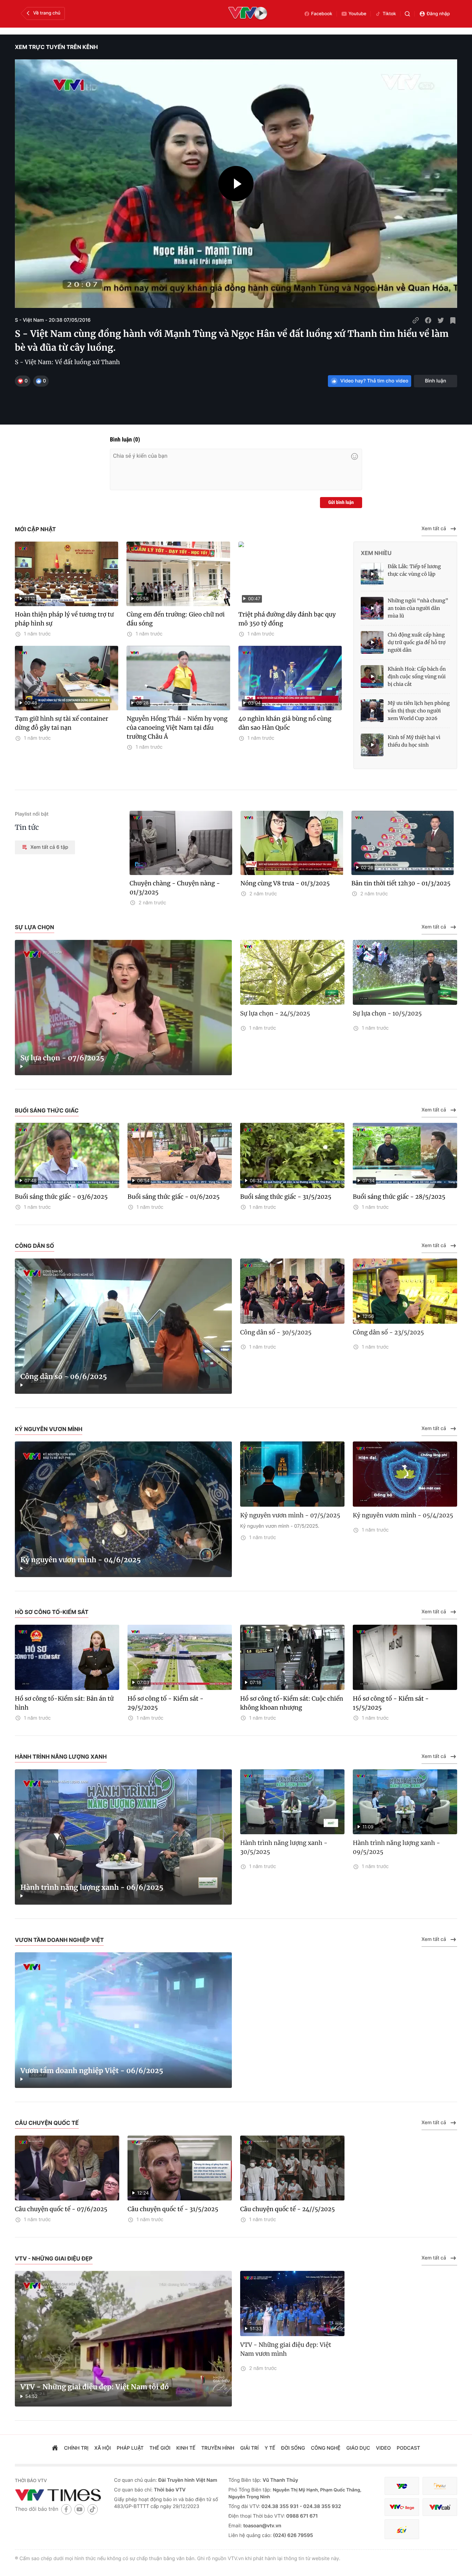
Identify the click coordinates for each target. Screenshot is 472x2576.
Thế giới (160, 2448)
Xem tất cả (434, 529)
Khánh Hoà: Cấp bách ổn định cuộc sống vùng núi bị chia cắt (417, 677)
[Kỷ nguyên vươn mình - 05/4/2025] (405, 1474)
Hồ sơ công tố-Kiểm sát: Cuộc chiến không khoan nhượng (292, 1703)
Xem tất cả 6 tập (49, 847)
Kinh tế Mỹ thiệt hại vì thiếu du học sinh (414, 741)
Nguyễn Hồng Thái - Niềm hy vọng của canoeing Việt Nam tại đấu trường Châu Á (177, 728)
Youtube (358, 14)
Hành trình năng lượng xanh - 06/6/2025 (92, 1888)
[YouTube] (79, 2509)
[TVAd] (440, 2486)
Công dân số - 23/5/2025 (388, 1332)
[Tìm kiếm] (407, 14)
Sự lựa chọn (35, 927)
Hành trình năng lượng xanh (61, 1757)
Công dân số (35, 1246)
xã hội (103, 2448)
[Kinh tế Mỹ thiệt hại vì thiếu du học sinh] (372, 745)
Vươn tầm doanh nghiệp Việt (59, 1940)
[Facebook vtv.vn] (66, 2509)
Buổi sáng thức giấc (47, 1110)
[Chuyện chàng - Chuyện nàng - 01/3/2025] (181, 843)
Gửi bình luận (341, 503)
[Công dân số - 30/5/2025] (292, 1291)
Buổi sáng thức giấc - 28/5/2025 (399, 1197)
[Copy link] (416, 320)
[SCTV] (402, 2529)
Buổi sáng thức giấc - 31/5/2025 (286, 1197)
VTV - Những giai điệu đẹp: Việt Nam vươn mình (286, 2349)
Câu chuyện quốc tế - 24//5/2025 (287, 2209)
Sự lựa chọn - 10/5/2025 (387, 1013)
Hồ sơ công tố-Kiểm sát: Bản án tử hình (64, 1703)
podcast (408, 2448)
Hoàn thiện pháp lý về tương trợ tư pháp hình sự (64, 619)
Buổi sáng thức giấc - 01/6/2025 (173, 1197)
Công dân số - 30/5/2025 (276, 1332)
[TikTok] (93, 2509)
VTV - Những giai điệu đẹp (54, 2258)
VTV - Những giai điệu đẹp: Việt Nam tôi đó (95, 2387)
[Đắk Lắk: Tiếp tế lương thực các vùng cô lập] (372, 574)
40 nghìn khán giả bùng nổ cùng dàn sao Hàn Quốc (285, 723)
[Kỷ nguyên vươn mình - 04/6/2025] (123, 1509)
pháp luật (130, 2448)
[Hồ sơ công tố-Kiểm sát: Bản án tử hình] (67, 1657)
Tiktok (389, 14)
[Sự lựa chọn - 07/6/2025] (123, 1008)
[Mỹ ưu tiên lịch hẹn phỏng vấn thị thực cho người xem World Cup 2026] (372, 711)
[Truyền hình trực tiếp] (248, 14)
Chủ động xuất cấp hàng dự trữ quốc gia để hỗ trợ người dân (417, 642)
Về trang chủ (47, 13)
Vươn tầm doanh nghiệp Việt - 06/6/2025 (92, 2071)
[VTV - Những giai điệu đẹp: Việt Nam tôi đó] (123, 2339)
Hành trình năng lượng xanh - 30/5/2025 (284, 1847)
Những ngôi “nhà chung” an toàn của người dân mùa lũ (418, 608)
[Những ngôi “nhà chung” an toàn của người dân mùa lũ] (372, 608)
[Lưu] (453, 320)
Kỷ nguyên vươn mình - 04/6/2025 (81, 1560)
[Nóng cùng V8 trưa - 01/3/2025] (292, 843)
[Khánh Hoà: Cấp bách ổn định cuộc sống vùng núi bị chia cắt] (372, 677)
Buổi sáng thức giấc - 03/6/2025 (61, 1197)
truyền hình (218, 2448)
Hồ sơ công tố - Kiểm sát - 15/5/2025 (391, 1703)
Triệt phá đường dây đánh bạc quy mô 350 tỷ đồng (287, 619)
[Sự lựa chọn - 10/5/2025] (405, 973)
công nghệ (326, 2448)
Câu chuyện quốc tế (47, 2123)
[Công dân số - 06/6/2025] (123, 1326)
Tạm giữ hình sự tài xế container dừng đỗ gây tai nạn (62, 723)
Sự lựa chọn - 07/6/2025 (62, 1058)
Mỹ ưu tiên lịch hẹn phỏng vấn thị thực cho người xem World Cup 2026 (419, 711)
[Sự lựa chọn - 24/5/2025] (292, 973)
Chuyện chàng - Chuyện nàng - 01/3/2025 (175, 888)
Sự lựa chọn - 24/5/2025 (275, 1013)
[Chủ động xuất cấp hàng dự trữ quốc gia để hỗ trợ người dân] (372, 642)
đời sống (293, 2448)
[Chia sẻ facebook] (428, 320)
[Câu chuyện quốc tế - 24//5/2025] (292, 2168)
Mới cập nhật (35, 529)
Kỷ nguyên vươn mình (49, 1429)
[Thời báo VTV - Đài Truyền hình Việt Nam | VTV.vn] (59, 2495)
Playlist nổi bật (32, 814)
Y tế (270, 2448)
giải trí (249, 2448)
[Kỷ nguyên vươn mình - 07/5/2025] (292, 1474)
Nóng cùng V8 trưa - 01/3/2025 (285, 883)
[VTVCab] (440, 2507)
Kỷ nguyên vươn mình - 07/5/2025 (290, 1515)
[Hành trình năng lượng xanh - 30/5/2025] (292, 1802)
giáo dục (358, 2448)
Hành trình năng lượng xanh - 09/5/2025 (397, 1847)
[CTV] (402, 2507)
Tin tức (27, 828)
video (383, 2448)
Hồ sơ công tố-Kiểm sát (52, 1612)
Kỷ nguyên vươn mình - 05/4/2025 (403, 1515)
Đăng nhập (438, 14)
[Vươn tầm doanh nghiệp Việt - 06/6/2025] (123, 2020)
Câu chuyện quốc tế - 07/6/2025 (61, 2209)
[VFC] (402, 2486)
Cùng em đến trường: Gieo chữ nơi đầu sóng (176, 619)
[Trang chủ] (55, 2449)
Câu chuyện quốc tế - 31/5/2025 (173, 2209)
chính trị (76, 2448)
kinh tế (186, 2448)
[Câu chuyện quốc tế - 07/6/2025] (67, 2168)
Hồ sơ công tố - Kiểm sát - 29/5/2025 (166, 1703)
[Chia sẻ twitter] (441, 320)
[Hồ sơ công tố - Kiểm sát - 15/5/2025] (405, 1657)
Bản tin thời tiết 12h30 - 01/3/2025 (401, 883)
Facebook (322, 14)
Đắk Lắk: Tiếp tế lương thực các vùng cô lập (414, 570)
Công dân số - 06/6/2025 (64, 1377)
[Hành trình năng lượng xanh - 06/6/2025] (123, 1837)
